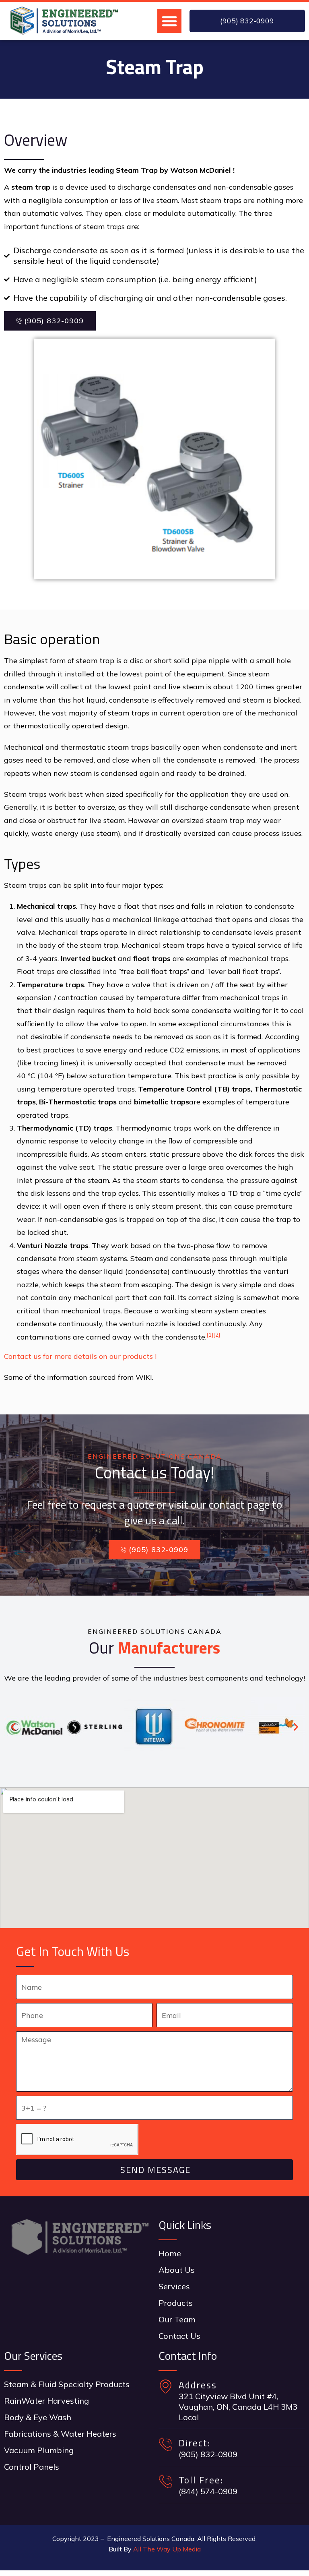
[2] (217, 1335)
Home (170, 2253)
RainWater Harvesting (46, 2401)
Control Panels (32, 2467)
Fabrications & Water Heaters (60, 2434)
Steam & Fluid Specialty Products (67, 2384)
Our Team (177, 2319)
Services (174, 2286)
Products (176, 2303)
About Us (177, 2270)
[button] (169, 21)
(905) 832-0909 (54, 321)
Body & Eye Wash (38, 2417)
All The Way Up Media (167, 2549)
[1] (210, 1335)
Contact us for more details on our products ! (80, 1356)
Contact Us (179, 2336)
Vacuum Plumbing (39, 2450)
